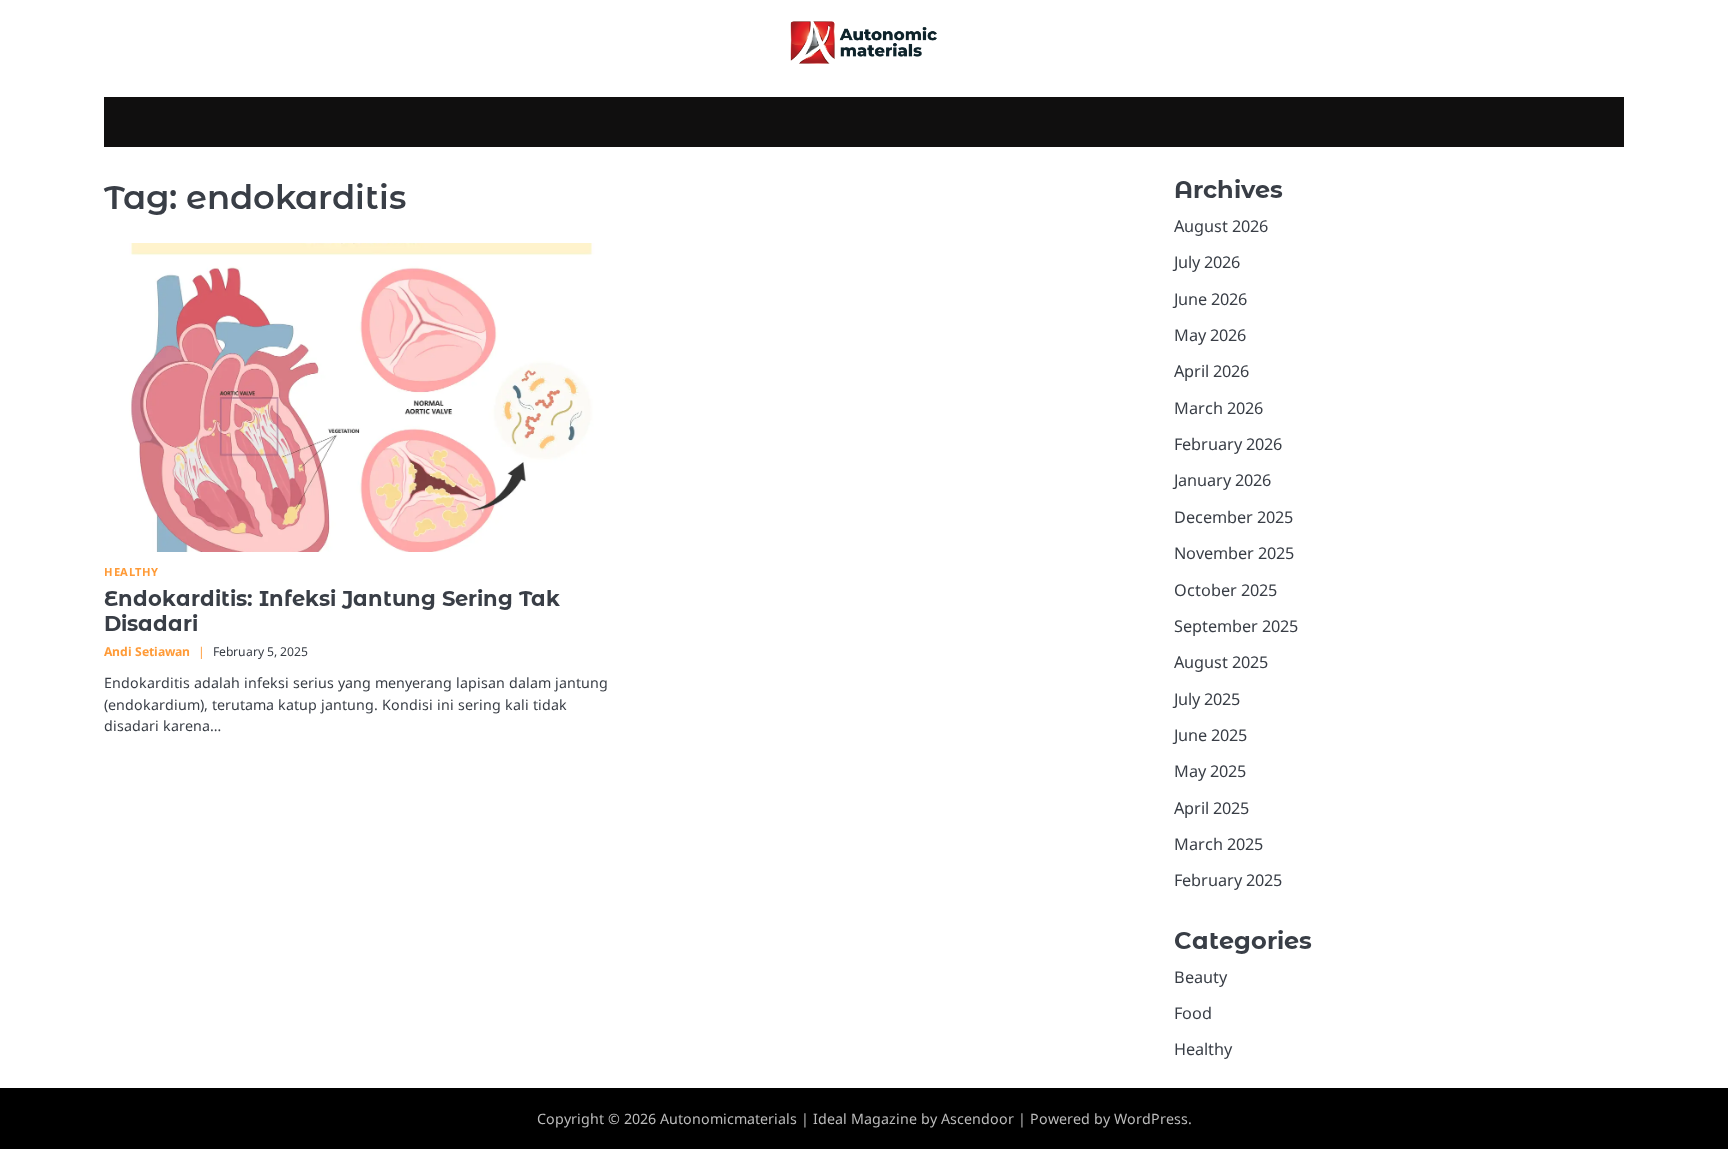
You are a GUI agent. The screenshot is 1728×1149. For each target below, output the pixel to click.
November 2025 (1234, 553)
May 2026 (1210, 335)
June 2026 (1210, 299)
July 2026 (1207, 262)
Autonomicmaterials (728, 1118)
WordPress (1151, 1118)
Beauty (1200, 977)
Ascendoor (977, 1118)
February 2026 (1228, 444)
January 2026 (1222, 480)
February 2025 (1228, 880)
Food (1193, 1013)
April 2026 (1211, 371)
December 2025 (1233, 517)
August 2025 (1221, 662)
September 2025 (1236, 626)
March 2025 (1218, 844)
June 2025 (1210, 735)
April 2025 (1211, 808)
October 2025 (1225, 590)
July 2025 (1207, 699)
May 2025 (1210, 771)
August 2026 (1221, 226)
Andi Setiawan (147, 651)
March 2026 (1218, 408)
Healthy (131, 571)
